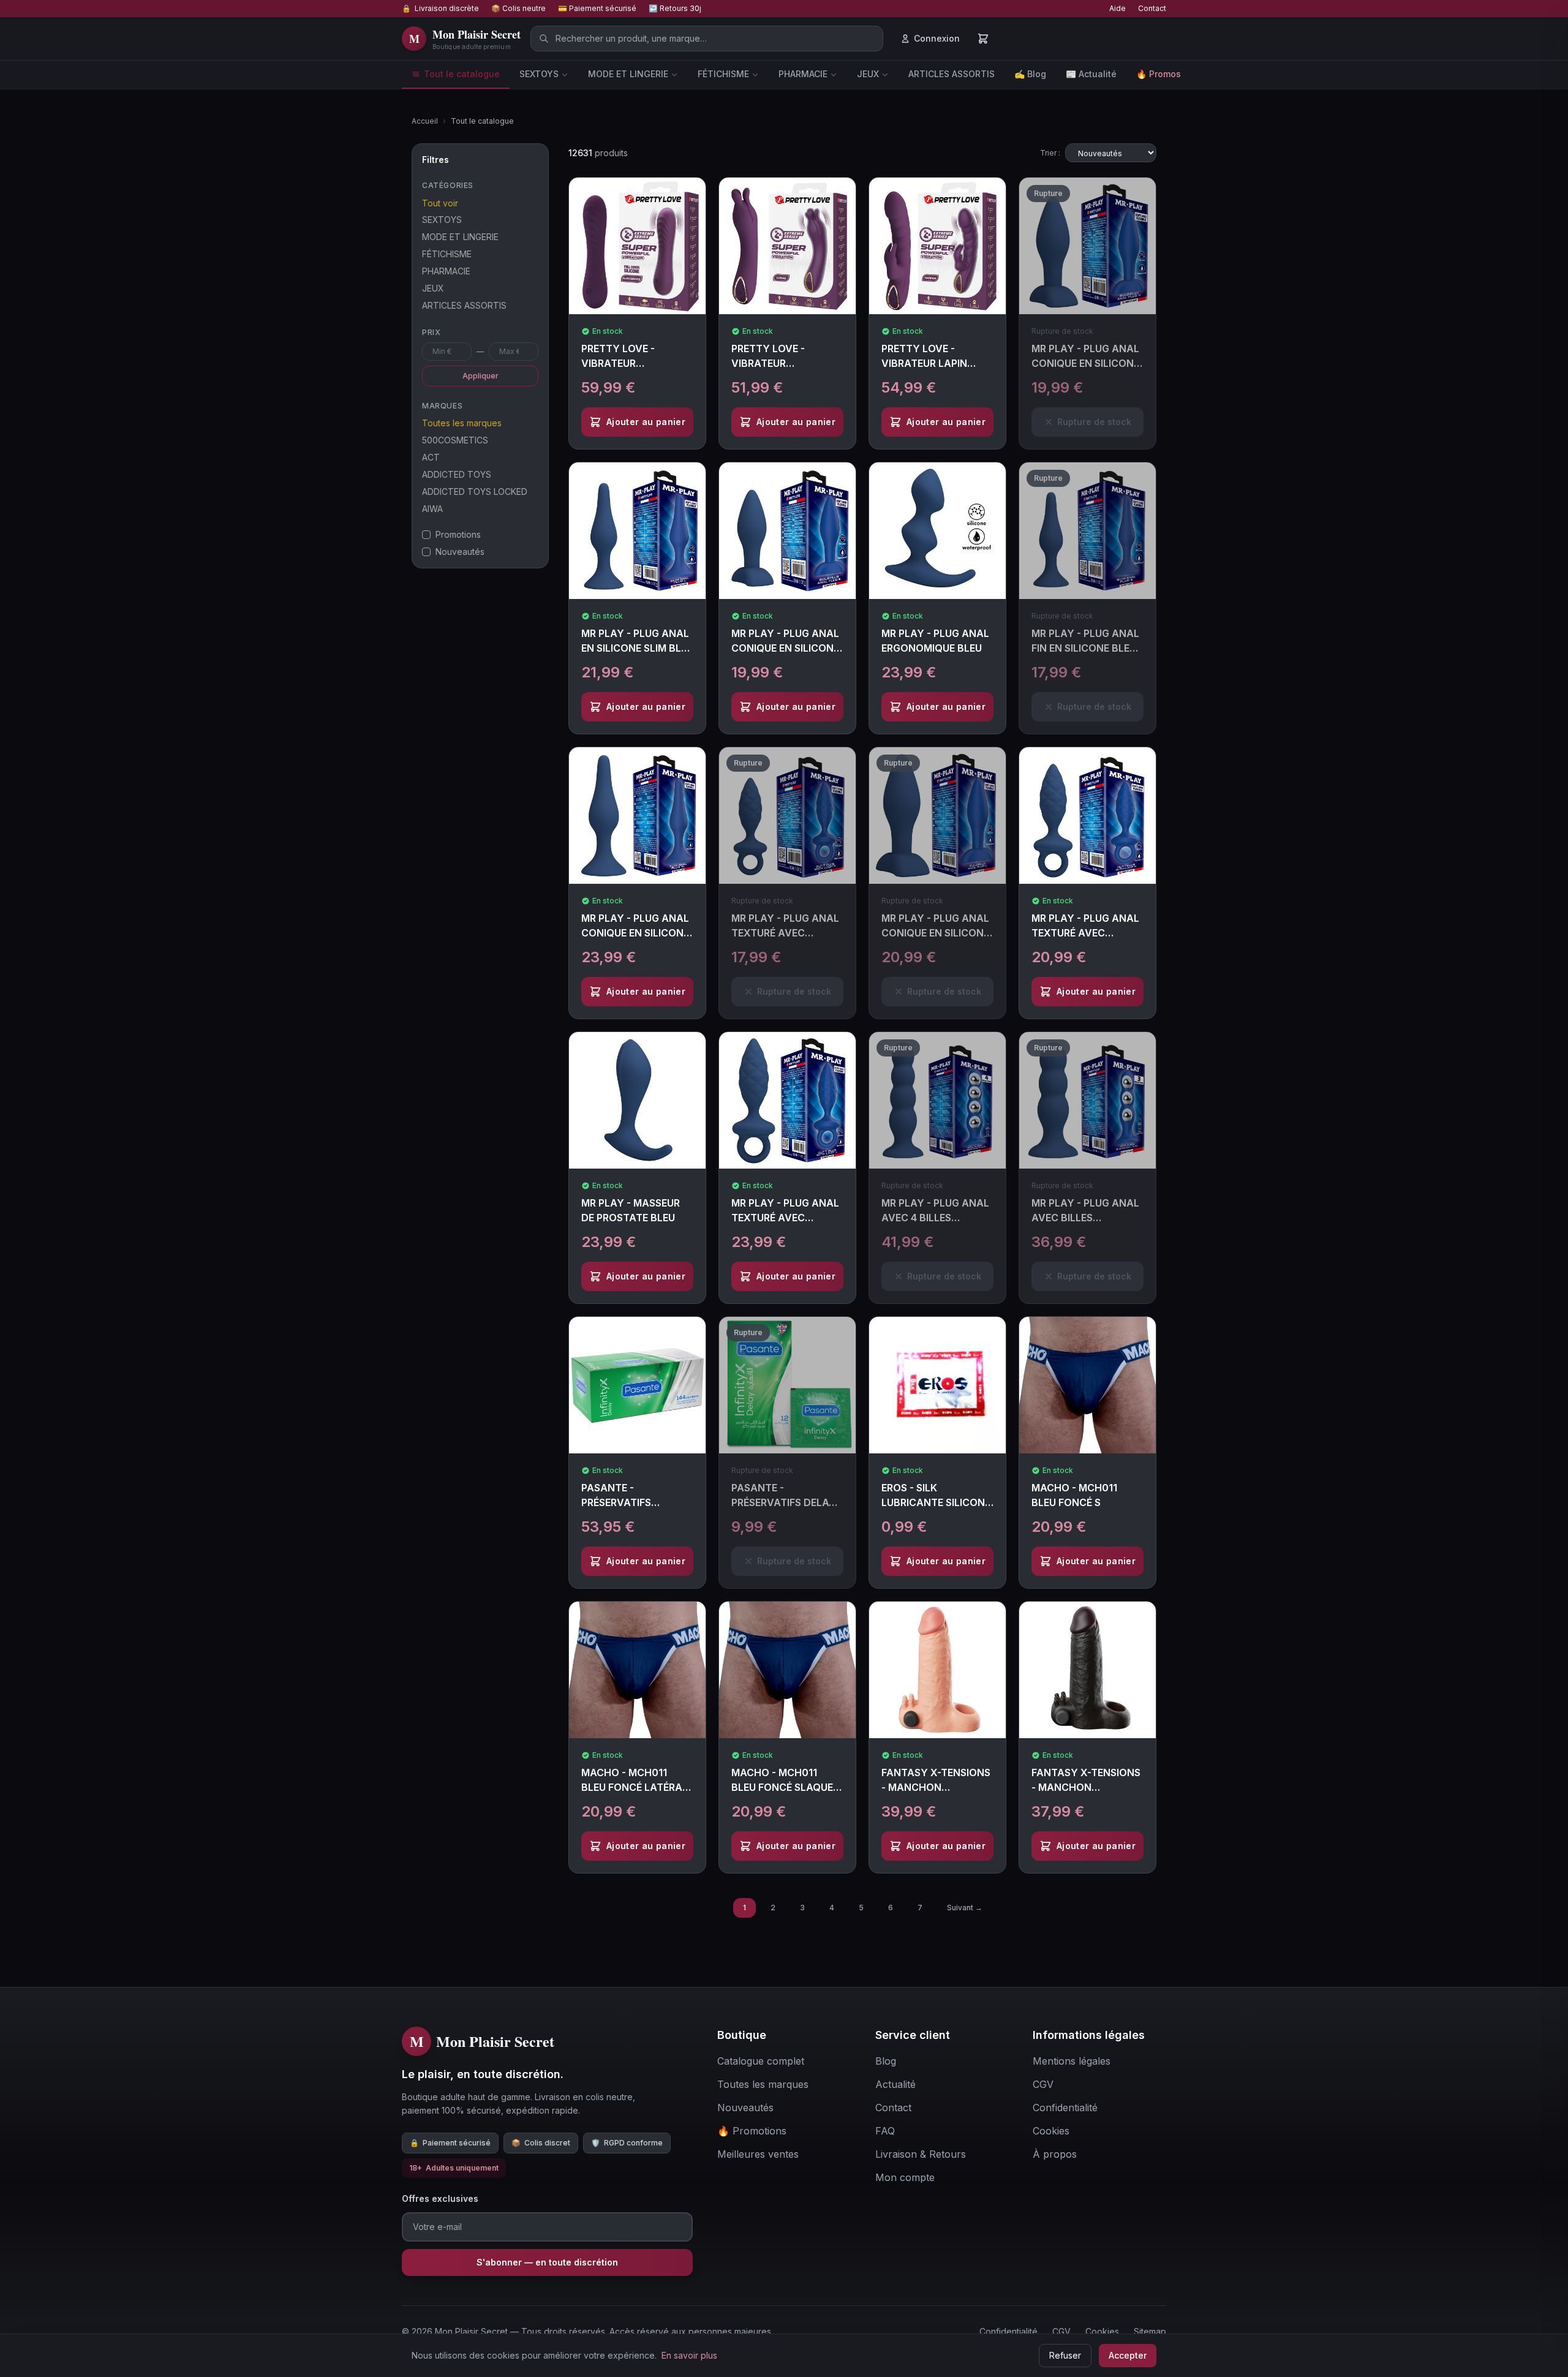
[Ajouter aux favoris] (701, 197)
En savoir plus (689, 2355)
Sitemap (1150, 2331)
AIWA (432, 509)
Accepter (1128, 2355)
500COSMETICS (455, 440)
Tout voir (440, 203)
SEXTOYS (539, 74)
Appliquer (481, 376)
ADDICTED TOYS (457, 474)
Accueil (425, 121)
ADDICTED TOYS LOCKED (475, 492)
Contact (1152, 8)
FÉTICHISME (723, 74)
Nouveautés (460, 552)
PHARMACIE (803, 74)
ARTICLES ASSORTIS (952, 74)
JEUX (868, 74)
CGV (1061, 2331)
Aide (1118, 8)
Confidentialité (1008, 2331)
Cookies (1102, 2331)
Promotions (458, 534)
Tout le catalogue (462, 74)
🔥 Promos (1159, 74)
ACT (431, 457)
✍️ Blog (1030, 74)
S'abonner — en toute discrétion (547, 2262)
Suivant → (965, 1908)
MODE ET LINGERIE (628, 74)
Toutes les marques (462, 423)
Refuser (1065, 2355)
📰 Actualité (1091, 74)
